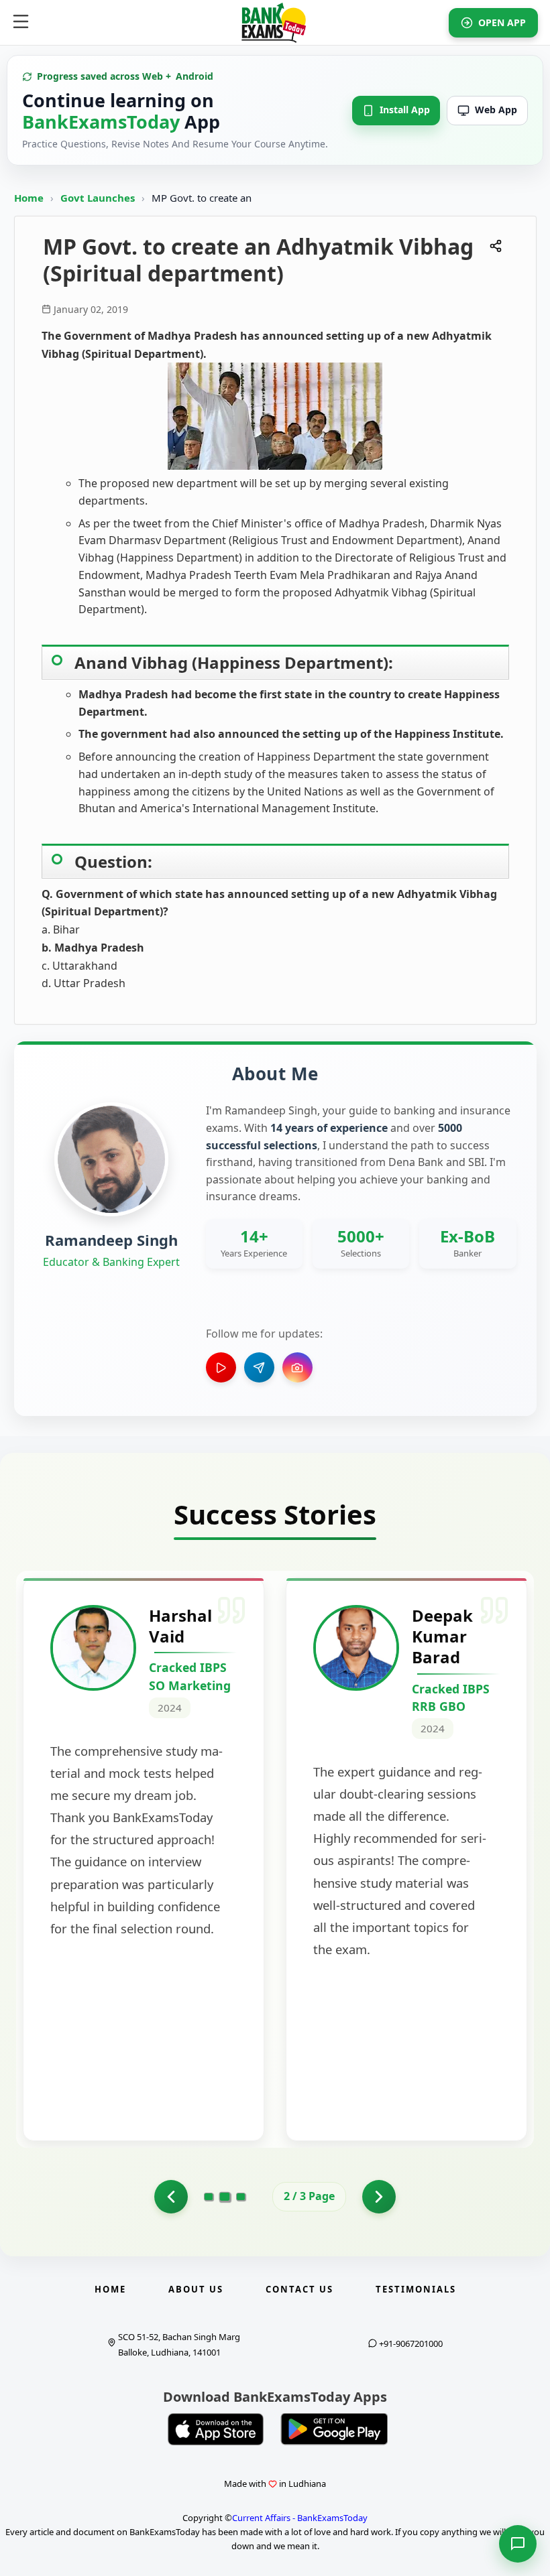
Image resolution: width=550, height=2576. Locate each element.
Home (29, 198)
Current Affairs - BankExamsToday (300, 2518)
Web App (496, 110)
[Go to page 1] (171, 2197)
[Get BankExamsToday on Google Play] (334, 2429)
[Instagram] (297, 1367)
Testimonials (416, 2289)
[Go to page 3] (241, 2197)
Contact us (299, 2289)
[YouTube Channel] (221, 1367)
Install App (405, 110)
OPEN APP (502, 22)
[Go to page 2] (225, 2197)
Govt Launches (99, 198)
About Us (196, 2289)
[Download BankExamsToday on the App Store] (216, 2429)
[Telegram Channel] (259, 1367)
